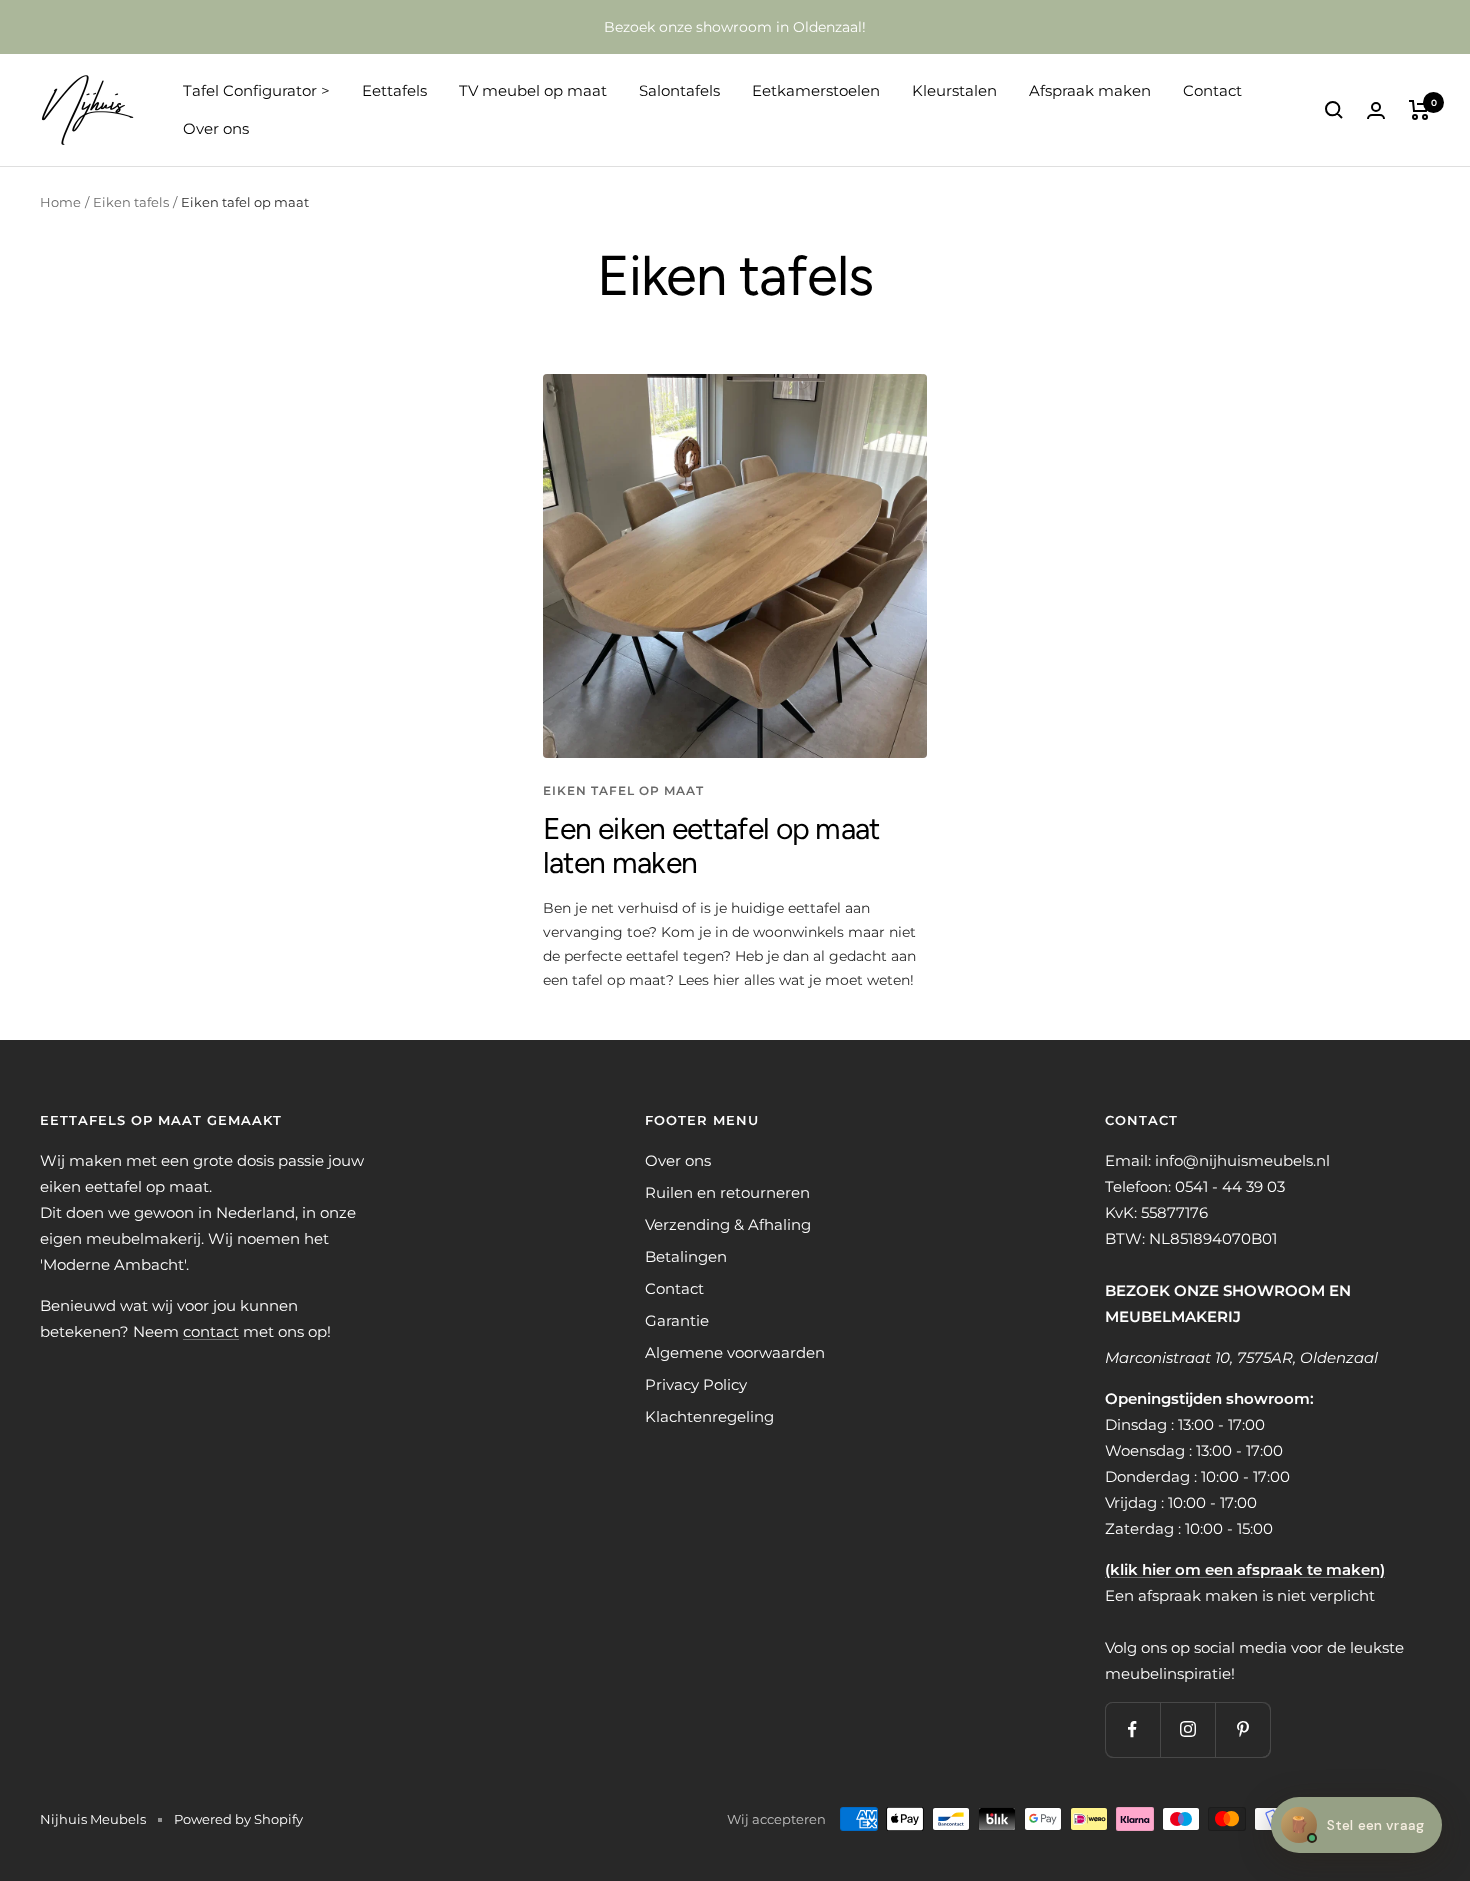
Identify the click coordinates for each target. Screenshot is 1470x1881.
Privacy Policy (696, 1384)
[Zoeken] (1334, 110)
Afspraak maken (1090, 90)
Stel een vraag (1356, 1824)
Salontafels (679, 90)
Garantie (677, 1320)
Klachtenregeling (709, 1416)
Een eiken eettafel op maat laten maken (711, 845)
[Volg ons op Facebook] (1132, 1729)
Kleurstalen (954, 90)
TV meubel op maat (533, 90)
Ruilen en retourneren (727, 1192)
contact (211, 1331)
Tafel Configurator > (256, 90)
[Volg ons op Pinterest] (1242, 1729)
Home (60, 202)
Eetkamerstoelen (816, 90)
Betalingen (686, 1256)
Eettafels (394, 90)
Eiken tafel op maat (623, 790)
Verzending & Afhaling (728, 1224)
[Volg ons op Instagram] (1187, 1729)
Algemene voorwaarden (735, 1352)
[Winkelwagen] (1419, 110)
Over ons (216, 128)
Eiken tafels (131, 202)
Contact (1212, 90)
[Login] (1376, 110)
